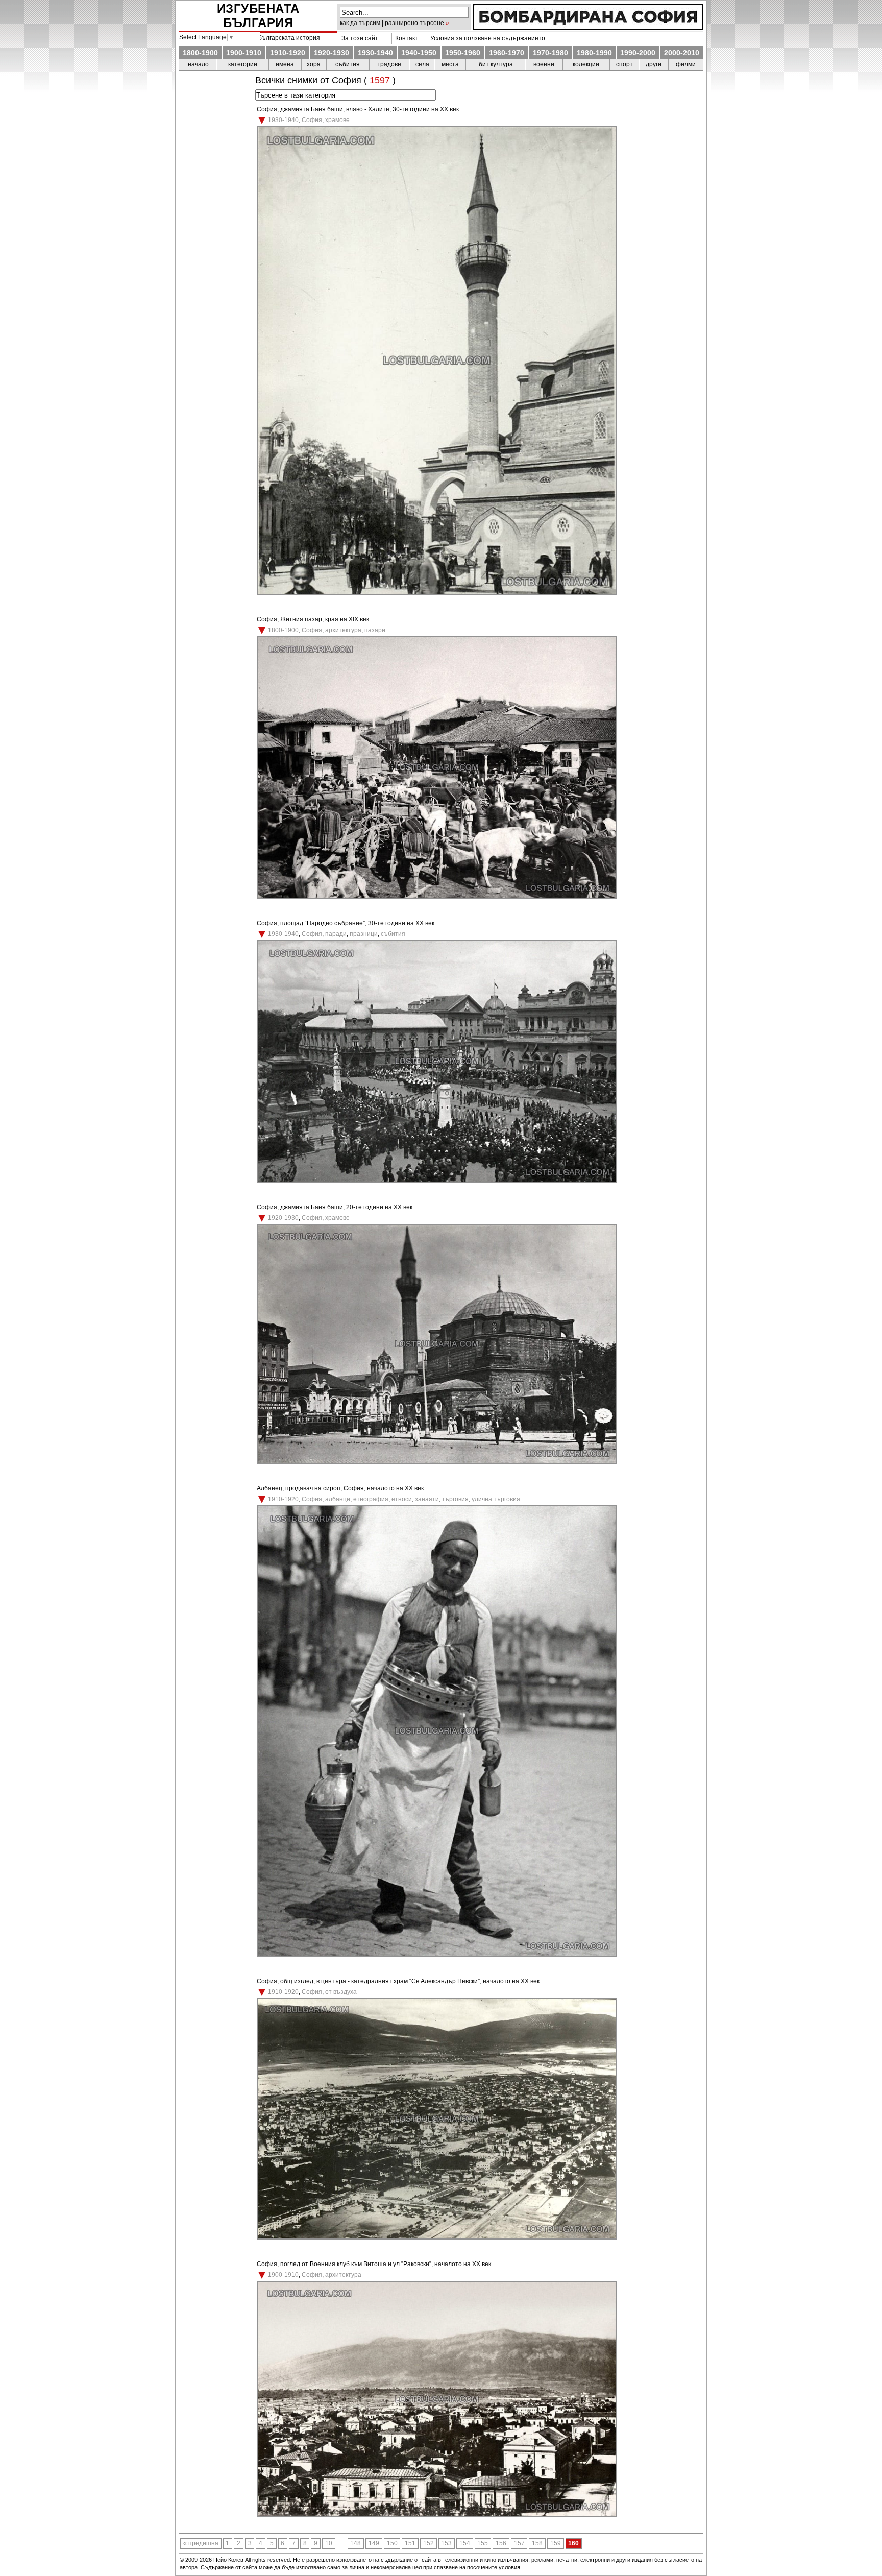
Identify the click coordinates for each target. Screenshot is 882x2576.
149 (374, 2543)
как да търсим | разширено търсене (392, 23)
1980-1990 (594, 53)
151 (410, 2543)
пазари (375, 630)
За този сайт (358, 38)
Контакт (405, 38)
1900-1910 (244, 53)
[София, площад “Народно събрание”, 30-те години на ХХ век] (437, 1181)
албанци (338, 1499)
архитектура (343, 630)
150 (392, 2543)
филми (686, 64)
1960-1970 (507, 53)
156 (501, 2543)
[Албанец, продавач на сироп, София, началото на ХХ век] (437, 1955)
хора (314, 64)
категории (243, 64)
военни (544, 64)
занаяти (427, 1499)
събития (348, 64)
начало (198, 64)
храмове (337, 120)
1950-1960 (463, 53)
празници (364, 934)
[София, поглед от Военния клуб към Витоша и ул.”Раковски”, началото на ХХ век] (437, 2515)
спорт (624, 64)
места (450, 64)
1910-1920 (288, 53)
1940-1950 (419, 53)
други (654, 64)
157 (519, 2543)
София (312, 120)
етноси (402, 1499)
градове (390, 64)
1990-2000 (638, 53)
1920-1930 (332, 53)
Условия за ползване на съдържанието (486, 38)
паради (336, 934)
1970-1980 (550, 53)
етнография (371, 1499)
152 (428, 2543)
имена (285, 64)
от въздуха (341, 1992)
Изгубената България (258, 16)
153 (446, 2543)
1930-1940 (375, 53)
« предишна (201, 2543)
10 (329, 2543)
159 (556, 2543)
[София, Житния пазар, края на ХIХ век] (437, 897)
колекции (586, 64)
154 (465, 2543)
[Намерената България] (588, 28)
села (422, 64)
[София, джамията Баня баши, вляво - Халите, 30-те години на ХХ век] (437, 593)
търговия (455, 1499)
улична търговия (496, 1499)
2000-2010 (682, 53)
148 (356, 2543)
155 (483, 2543)
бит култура (496, 64)
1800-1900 (200, 53)
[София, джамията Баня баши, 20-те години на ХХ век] (437, 1462)
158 (537, 2543)
